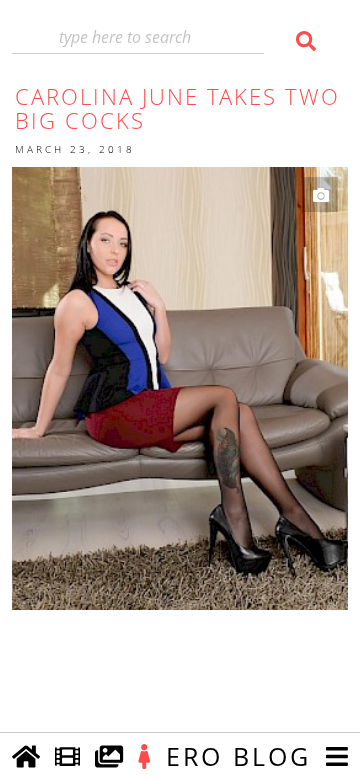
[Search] (303, 41)
